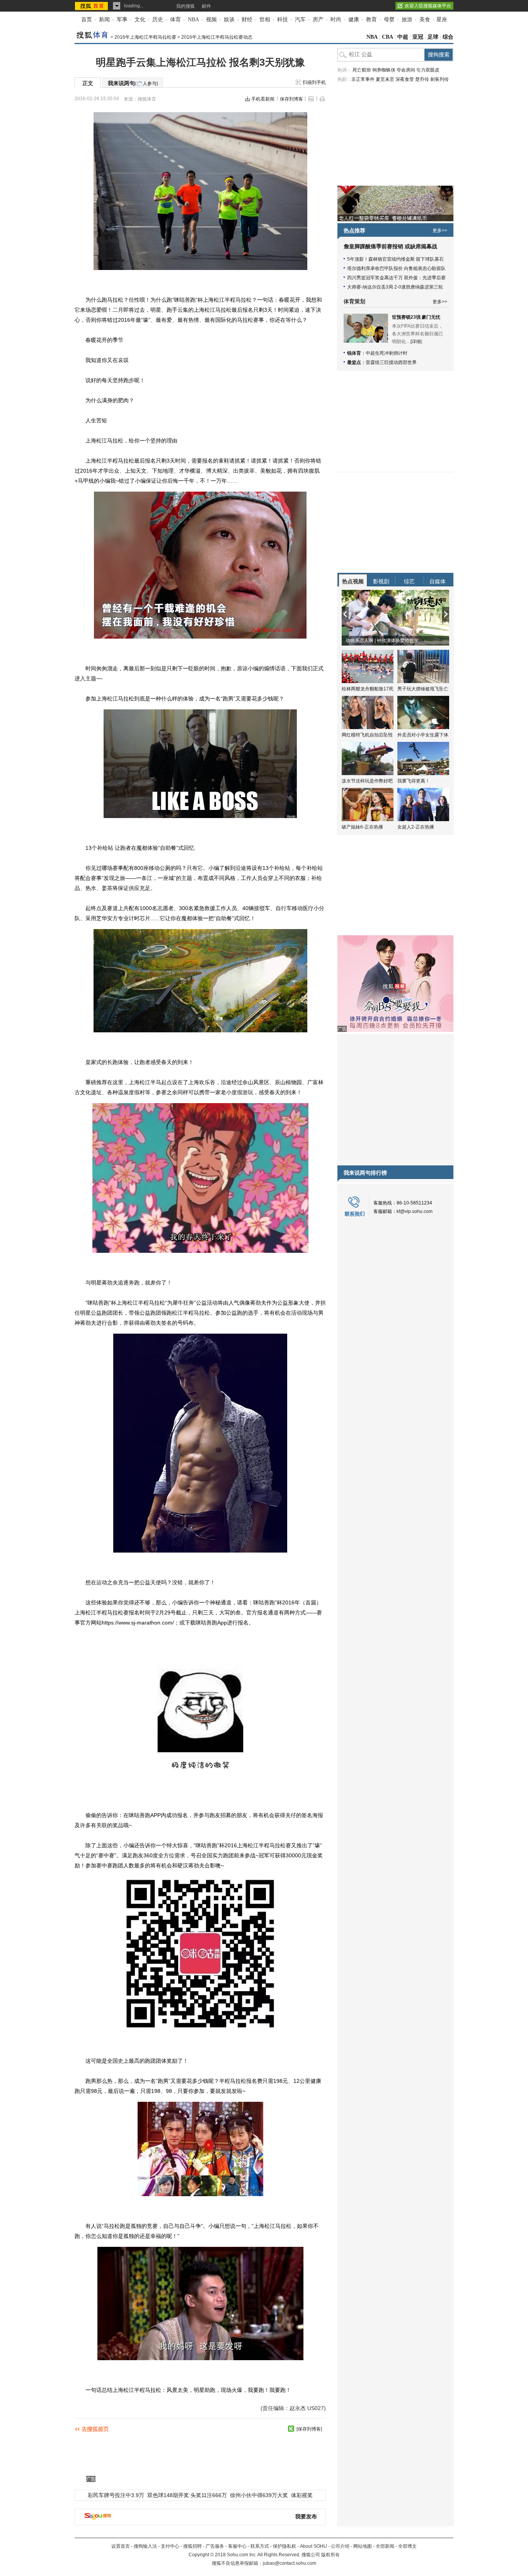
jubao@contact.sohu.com (290, 2563)
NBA (193, 20)
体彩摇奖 (302, 2495)
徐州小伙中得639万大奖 (259, 2495)
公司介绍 (340, 2546)
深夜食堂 (405, 79)
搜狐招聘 (192, 2546)
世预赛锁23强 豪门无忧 (416, 317)
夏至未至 (385, 79)
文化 (140, 20)
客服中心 (237, 2546)
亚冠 (418, 37)
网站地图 (363, 2546)
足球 (433, 37)
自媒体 (438, 581)
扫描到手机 (314, 82)
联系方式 (260, 2546)
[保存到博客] (309, 2429)
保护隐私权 (284, 2546)
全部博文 (407, 2546)
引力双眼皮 (428, 70)
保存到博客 (291, 99)
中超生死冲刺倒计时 (387, 353)
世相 (265, 20)
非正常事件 (363, 79)
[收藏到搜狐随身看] (291, 2429)
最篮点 (354, 362)
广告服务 (215, 2546)
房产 (318, 20)
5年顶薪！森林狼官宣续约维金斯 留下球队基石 (395, 259)
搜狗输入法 (145, 2546)
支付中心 (170, 2546)
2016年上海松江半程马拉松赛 (145, 37)
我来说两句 (133, 83)
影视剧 (381, 581)
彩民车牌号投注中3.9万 (116, 2495)
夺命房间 (406, 70)
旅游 (407, 20)
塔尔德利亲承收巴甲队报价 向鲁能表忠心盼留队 (396, 268)
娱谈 (229, 20)
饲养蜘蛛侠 (384, 70)
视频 (211, 20)
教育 (371, 20)
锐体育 (354, 353)
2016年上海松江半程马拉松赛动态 (217, 37)
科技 (283, 20)
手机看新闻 (263, 99)
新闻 (104, 20)
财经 (247, 20)
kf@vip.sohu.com (415, 1211)
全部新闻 (385, 2546)
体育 (175, 20)
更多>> (440, 231)
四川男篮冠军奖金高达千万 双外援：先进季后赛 (396, 278)
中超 (403, 37)
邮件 (206, 6)
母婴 (389, 20)
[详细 (416, 342)
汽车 (300, 20)
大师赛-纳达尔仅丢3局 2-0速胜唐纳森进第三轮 (395, 287)
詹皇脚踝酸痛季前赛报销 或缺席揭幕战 (390, 247)
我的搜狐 (186, 6)
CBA (387, 37)
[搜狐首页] (92, 6)
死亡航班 (362, 70)
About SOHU (313, 2546)
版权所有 (330, 2555)
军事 (122, 20)
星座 (442, 20)
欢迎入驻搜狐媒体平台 (428, 6)
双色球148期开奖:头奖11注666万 (187, 2495)
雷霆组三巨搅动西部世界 (391, 362)
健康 (354, 20)
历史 (158, 20)
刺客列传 (439, 79)
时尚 (336, 20)
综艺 (409, 581)
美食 (425, 20)
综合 (448, 37)
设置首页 (121, 2546)
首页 (87, 20)
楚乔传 (422, 79)
